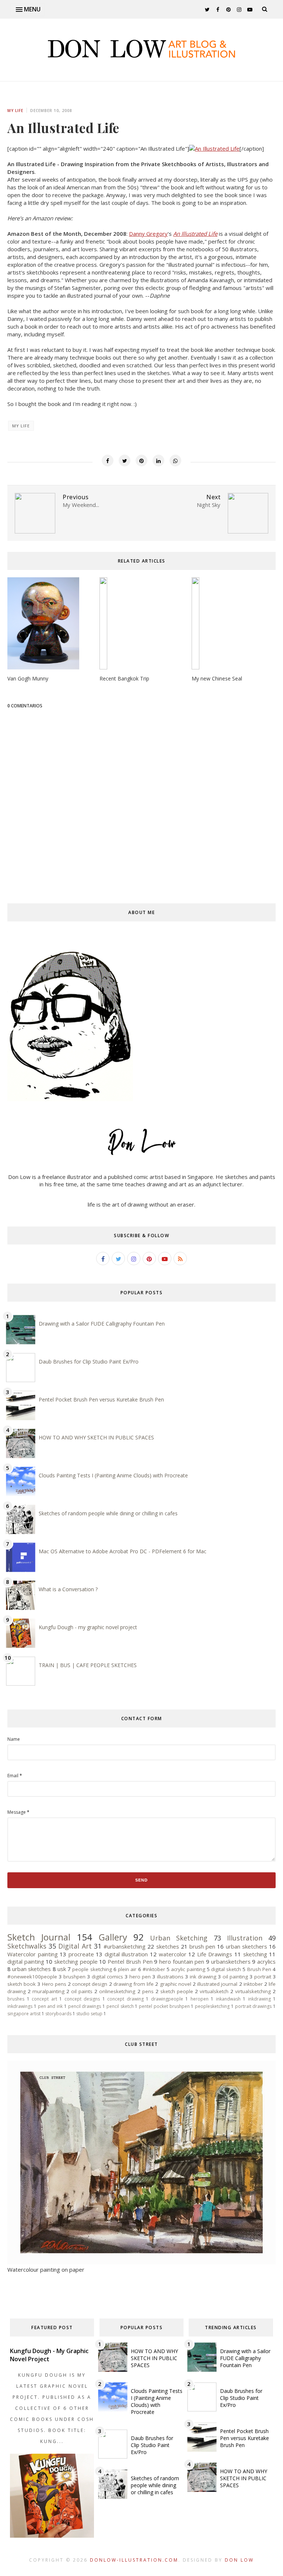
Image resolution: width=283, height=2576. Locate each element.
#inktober (154, 1969)
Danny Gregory (148, 234)
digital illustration (126, 1954)
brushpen (74, 1977)
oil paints (82, 1991)
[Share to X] (125, 461)
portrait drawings (254, 2006)
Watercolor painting (33, 1954)
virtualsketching (253, 1991)
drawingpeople (167, 1999)
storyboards (58, 2014)
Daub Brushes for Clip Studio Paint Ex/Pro (89, 1361)
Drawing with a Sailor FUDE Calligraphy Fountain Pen (102, 1324)
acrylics (266, 1961)
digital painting (26, 1961)
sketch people (177, 1991)
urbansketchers (231, 1961)
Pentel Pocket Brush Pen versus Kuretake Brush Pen (101, 1399)
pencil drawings (85, 2006)
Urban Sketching (179, 1938)
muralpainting (48, 1991)
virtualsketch (214, 1991)
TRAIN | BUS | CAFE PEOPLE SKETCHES (88, 1665)
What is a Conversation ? (68, 1589)
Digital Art (75, 1946)
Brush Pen (259, 1969)
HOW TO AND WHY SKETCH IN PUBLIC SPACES (96, 1437)
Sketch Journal (39, 1937)
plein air (127, 1969)
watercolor (173, 1954)
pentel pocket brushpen (164, 2006)
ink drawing (203, 1977)
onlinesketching (117, 1991)
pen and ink (50, 2006)
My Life (15, 111)
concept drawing (125, 1999)
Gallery (113, 1937)
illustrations (170, 1977)
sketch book (22, 1984)
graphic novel (176, 1984)
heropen (200, 1999)
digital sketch (226, 1969)
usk (62, 1969)
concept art (44, 1999)
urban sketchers (247, 1946)
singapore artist (24, 2014)
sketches (168, 1946)
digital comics (107, 1977)
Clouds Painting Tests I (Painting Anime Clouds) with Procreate (113, 1475)
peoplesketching (212, 2006)
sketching (255, 1954)
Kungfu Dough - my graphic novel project (88, 1627)
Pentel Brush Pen (130, 1961)
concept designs (82, 1999)
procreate (81, 1954)
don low (239, 2560)
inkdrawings (20, 2006)
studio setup (89, 2014)
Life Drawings (215, 1954)
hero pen (140, 1977)
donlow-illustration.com (134, 2560)
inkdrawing (259, 1999)
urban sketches (32, 1969)
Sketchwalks (27, 1946)
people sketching (92, 1969)
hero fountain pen (182, 1961)
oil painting (235, 1977)
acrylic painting (188, 1969)
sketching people (76, 1961)
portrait (263, 1977)
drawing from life (134, 1984)
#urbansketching (125, 1946)
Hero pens (54, 1984)
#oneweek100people (32, 1977)
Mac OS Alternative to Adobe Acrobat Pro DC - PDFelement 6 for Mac (123, 1551)
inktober (253, 1984)
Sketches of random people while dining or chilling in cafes (108, 1513)
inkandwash (228, 1999)
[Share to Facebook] (108, 461)
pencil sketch (120, 2006)
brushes (16, 1999)
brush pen (202, 1946)
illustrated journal (217, 1984)
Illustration (245, 1938)
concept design (90, 1984)
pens (148, 1991)
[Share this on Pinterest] (141, 461)
